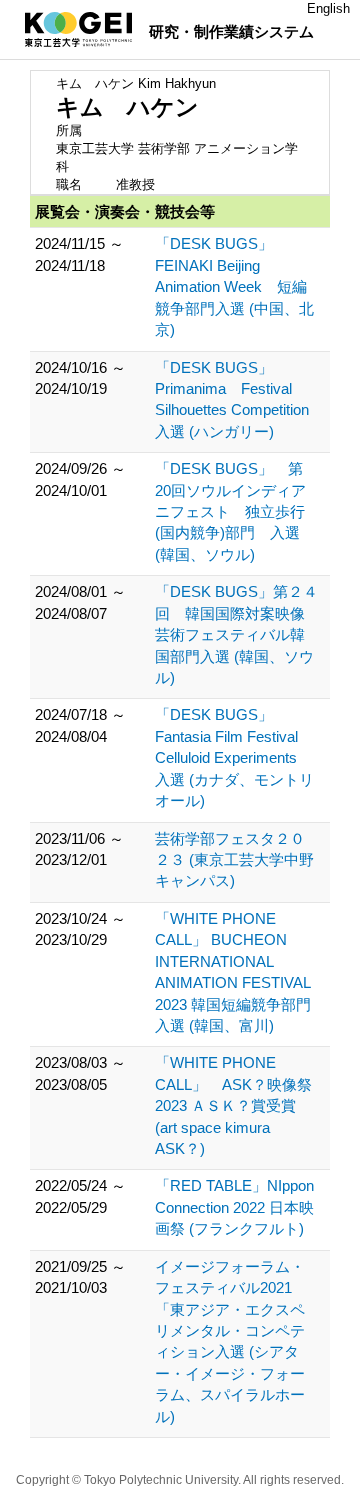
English (328, 8)
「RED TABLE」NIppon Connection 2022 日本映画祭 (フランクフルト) (234, 1207)
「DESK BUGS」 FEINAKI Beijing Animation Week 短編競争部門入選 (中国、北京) (234, 286)
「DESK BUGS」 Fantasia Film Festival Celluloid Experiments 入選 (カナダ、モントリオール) (234, 757)
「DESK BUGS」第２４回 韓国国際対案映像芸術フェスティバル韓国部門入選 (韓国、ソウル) (236, 634)
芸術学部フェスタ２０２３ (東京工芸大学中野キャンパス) (234, 860)
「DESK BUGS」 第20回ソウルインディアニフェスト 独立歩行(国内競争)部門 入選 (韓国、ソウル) (230, 511)
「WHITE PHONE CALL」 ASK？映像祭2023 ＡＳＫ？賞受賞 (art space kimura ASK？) (233, 1105)
